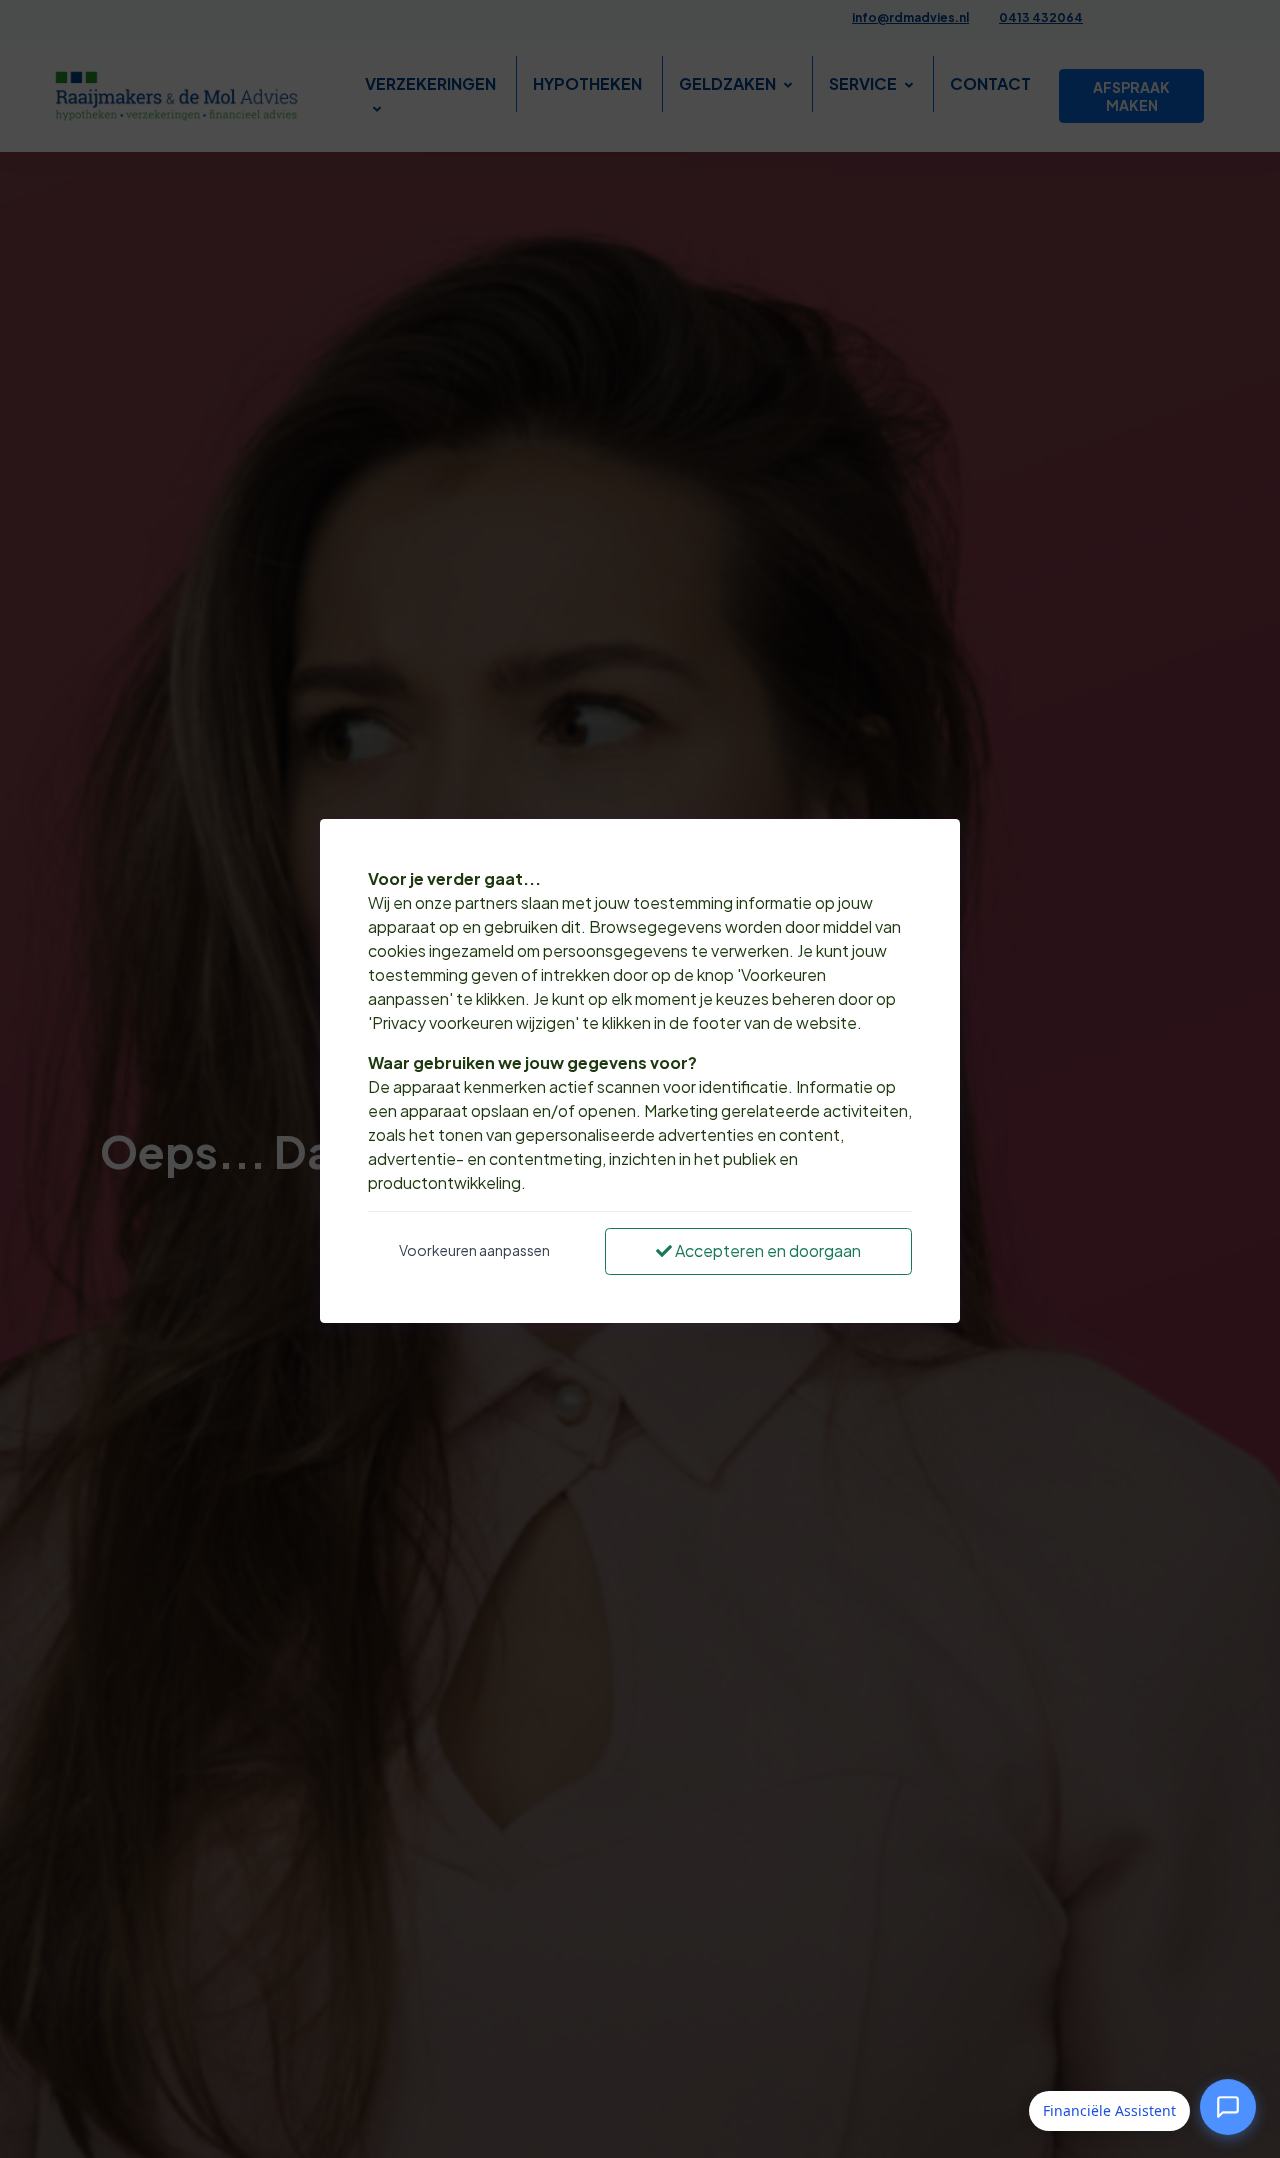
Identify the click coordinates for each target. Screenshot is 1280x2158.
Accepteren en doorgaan (766, 1250)
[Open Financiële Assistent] (1228, 2111)
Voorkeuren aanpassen (474, 1250)
